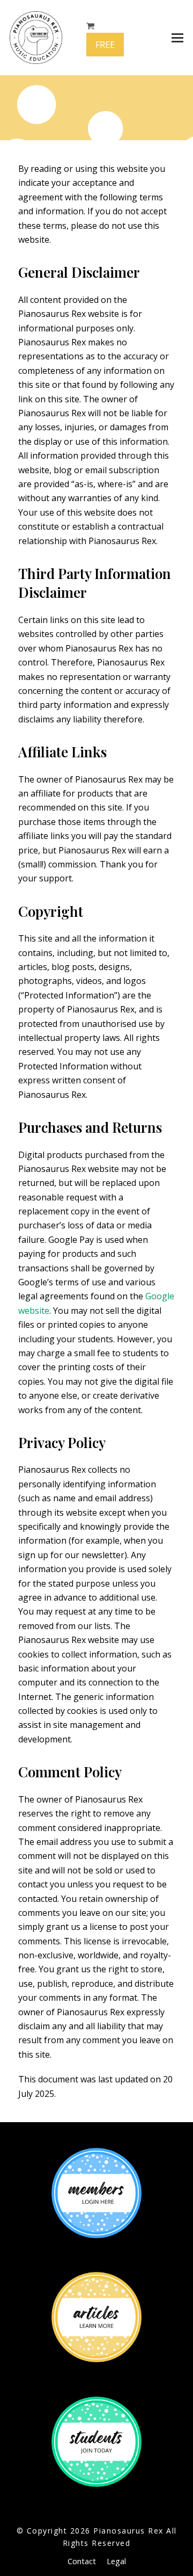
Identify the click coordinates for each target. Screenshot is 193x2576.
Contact (82, 2561)
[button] (177, 38)
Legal (116, 2561)
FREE (105, 45)
